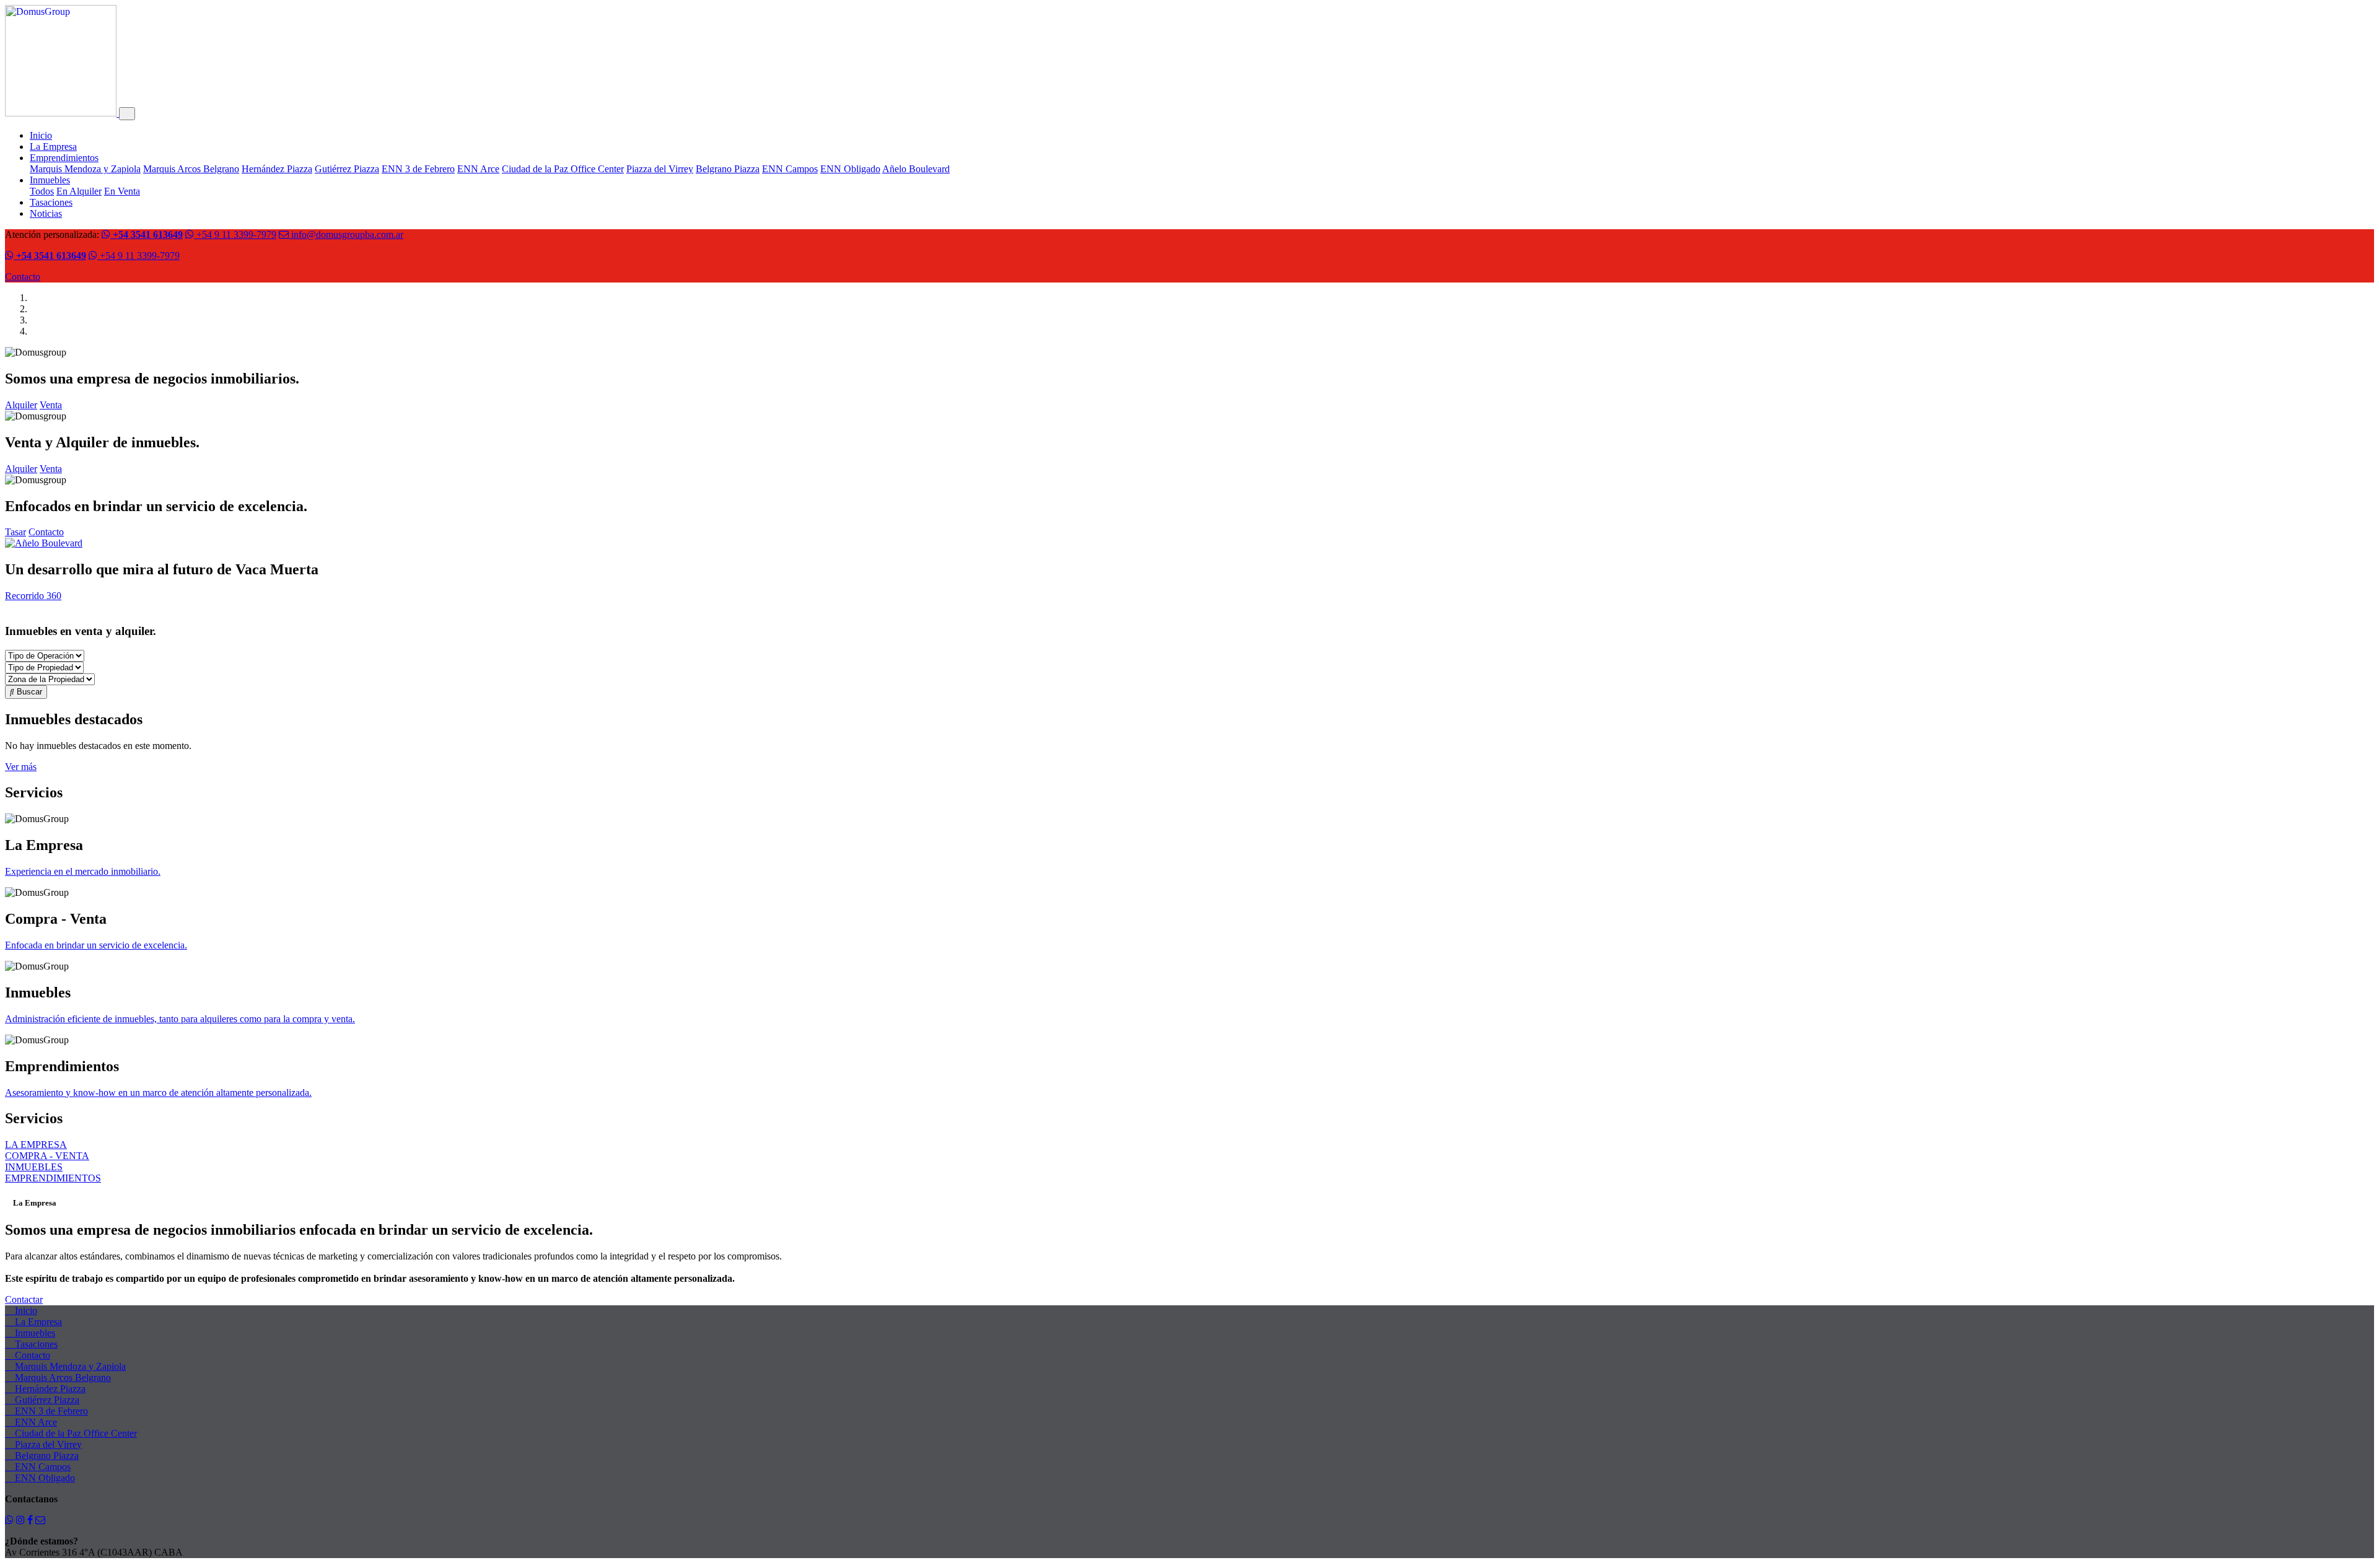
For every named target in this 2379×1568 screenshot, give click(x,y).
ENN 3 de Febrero (418, 169)
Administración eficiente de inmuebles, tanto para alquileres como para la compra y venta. (180, 1019)
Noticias (46, 213)
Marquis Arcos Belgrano (191, 169)
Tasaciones (51, 202)
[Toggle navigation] (127, 114)
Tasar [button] (15, 532)
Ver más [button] (21, 767)
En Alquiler (79, 191)
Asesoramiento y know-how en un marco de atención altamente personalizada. (158, 1093)
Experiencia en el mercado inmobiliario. (83, 871)
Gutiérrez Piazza (347, 169)
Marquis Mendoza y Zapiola (85, 169)
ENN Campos (790, 169)
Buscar (28, 692)
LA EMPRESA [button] (36, 1145)
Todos (42, 191)
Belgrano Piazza (728, 169)
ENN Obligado (850, 169)
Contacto (23, 277)
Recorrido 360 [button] (33, 596)
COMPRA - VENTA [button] (47, 1156)
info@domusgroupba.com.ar (346, 234)
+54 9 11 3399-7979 (235, 234)
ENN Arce (478, 169)
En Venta (122, 191)
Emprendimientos (64, 158)
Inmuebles (50, 180)
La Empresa (53, 147)
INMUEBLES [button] (34, 1167)
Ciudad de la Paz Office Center (563, 169)
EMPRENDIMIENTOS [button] (53, 1178)
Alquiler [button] (21, 405)
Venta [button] (51, 405)
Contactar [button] (24, 1299)
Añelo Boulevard (916, 169)
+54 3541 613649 (147, 234)
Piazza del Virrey (660, 169)
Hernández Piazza (277, 169)
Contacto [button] (46, 532)
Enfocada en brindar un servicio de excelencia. (96, 945)
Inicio (41, 135)
